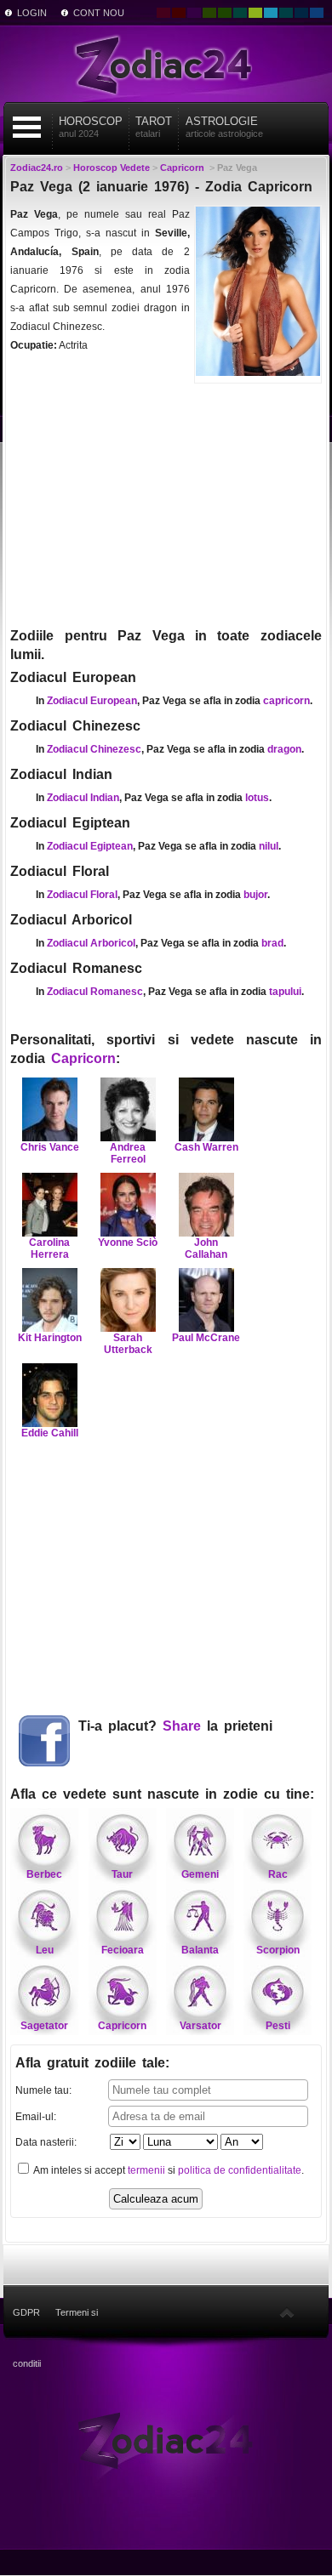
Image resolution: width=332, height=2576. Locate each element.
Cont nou (99, 13)
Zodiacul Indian (83, 798)
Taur (122, 1874)
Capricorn (83, 1058)
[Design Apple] (255, 13)
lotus (257, 798)
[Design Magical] (194, 13)
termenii (146, 2170)
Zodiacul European (92, 701)
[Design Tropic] (240, 13)
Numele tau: (43, 2090)
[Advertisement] (166, 503)
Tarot (154, 127)
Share (182, 1726)
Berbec (44, 1874)
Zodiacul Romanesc (95, 992)
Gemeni (200, 1874)
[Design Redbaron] (179, 13)
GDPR (26, 2312)
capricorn (286, 701)
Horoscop (91, 127)
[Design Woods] (225, 13)
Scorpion (278, 1950)
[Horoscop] (166, 2440)
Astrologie (224, 127)
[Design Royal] (301, 13)
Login (32, 13)
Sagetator (44, 2026)
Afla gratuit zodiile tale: (92, 2063)
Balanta (200, 1950)
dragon (284, 749)
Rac (278, 1874)
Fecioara (123, 1950)
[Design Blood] (163, 13)
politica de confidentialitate (240, 2170)
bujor (255, 895)
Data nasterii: (46, 2142)
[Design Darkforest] (209, 13)
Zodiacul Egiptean (90, 846)
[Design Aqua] (271, 13)
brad (272, 943)
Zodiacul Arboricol (91, 943)
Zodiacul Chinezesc (94, 749)
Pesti (278, 2026)
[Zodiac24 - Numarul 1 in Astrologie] (166, 64)
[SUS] (287, 2312)
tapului (285, 992)
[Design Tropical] (286, 13)
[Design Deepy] (317, 13)
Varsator (200, 2026)
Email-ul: (36, 2117)
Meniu (27, 127)
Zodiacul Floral (82, 895)
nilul (269, 846)
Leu (45, 1950)
